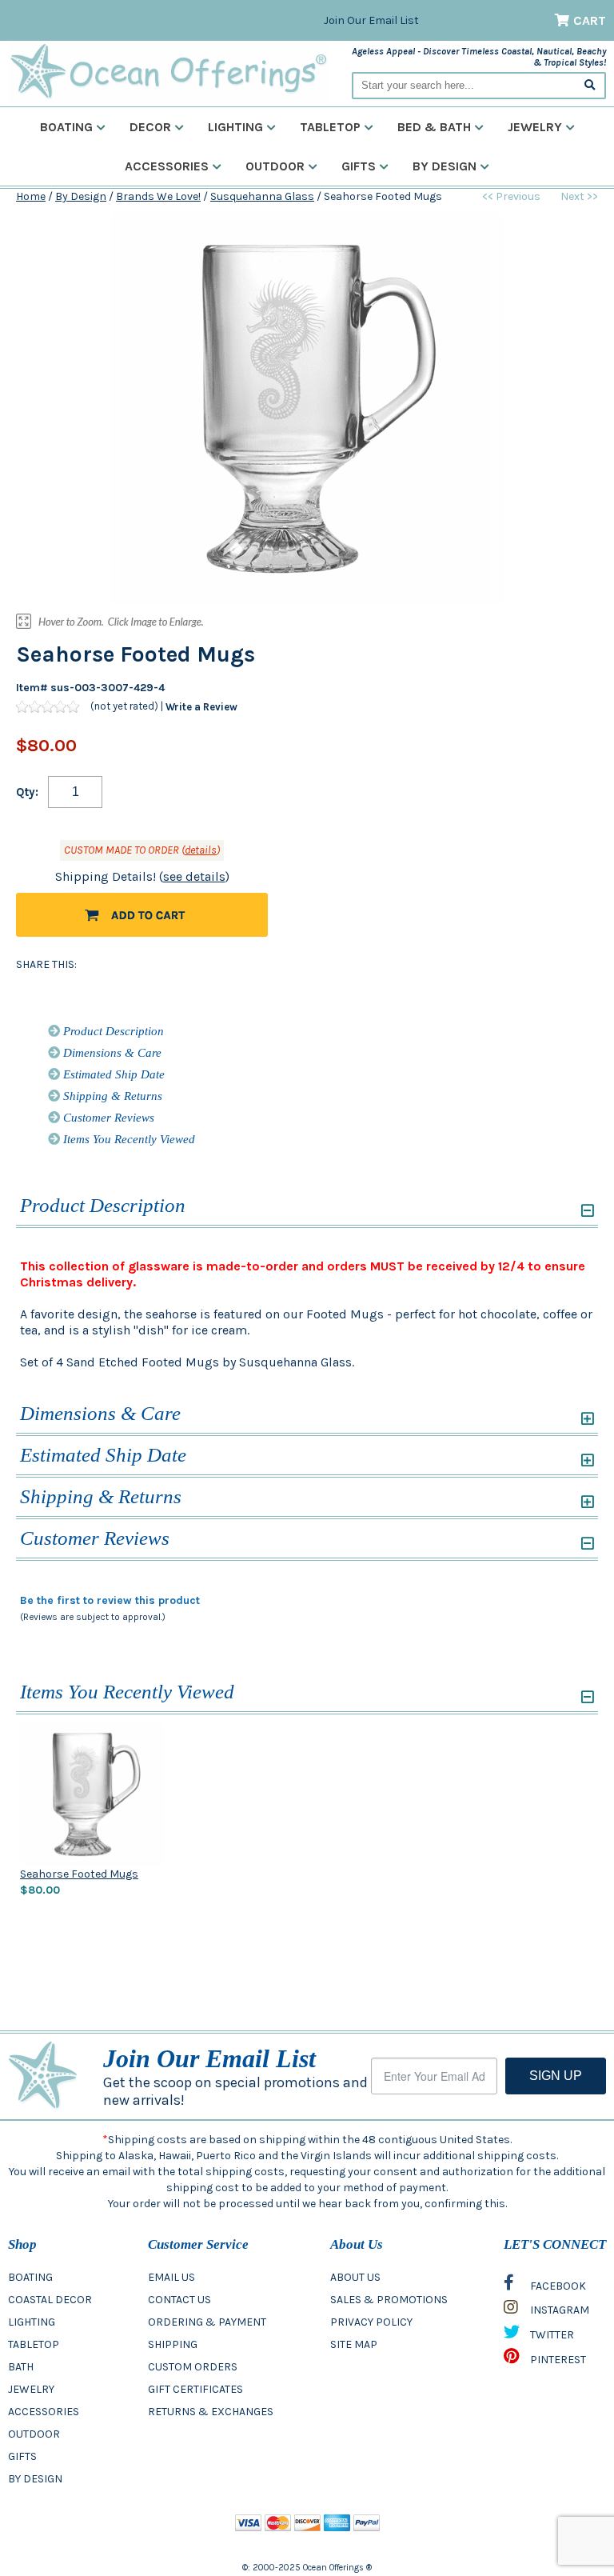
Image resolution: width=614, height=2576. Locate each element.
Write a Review (201, 707)
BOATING (30, 2277)
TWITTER (551, 2335)
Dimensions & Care (111, 1053)
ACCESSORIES (44, 2412)
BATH (21, 2367)
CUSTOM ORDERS (193, 2367)
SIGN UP (556, 2076)
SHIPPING (173, 2344)
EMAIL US (171, 2277)
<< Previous (511, 196)
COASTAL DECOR (50, 2300)
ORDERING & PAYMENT (207, 2322)
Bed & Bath (434, 127)
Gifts (359, 166)
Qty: (27, 792)
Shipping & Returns (111, 1096)
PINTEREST (557, 2360)
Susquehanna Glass (262, 196)
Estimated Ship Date (112, 1074)
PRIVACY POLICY (371, 2322)
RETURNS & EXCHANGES (211, 2412)
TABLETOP (34, 2344)
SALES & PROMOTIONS (389, 2300)
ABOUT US (355, 2277)
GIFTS (22, 2456)
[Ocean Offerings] (168, 72)
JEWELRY (31, 2389)
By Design (445, 166)
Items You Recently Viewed (128, 1139)
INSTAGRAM (558, 2310)
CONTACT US (179, 2300)
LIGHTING (32, 2322)
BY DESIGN (35, 2479)
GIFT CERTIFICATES (195, 2389)
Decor (150, 127)
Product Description (112, 1031)
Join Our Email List (371, 20)
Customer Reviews (107, 1118)
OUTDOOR (34, 2434)
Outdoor (275, 166)
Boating (66, 127)
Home (31, 196)
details (201, 850)
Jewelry (535, 127)
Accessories (167, 166)
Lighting (235, 127)
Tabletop (330, 127)
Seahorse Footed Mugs (79, 1874)
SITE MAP (354, 2344)
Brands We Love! (158, 196)
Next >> (579, 196)
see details (194, 876)
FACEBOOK (557, 2286)
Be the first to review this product (110, 1600)
